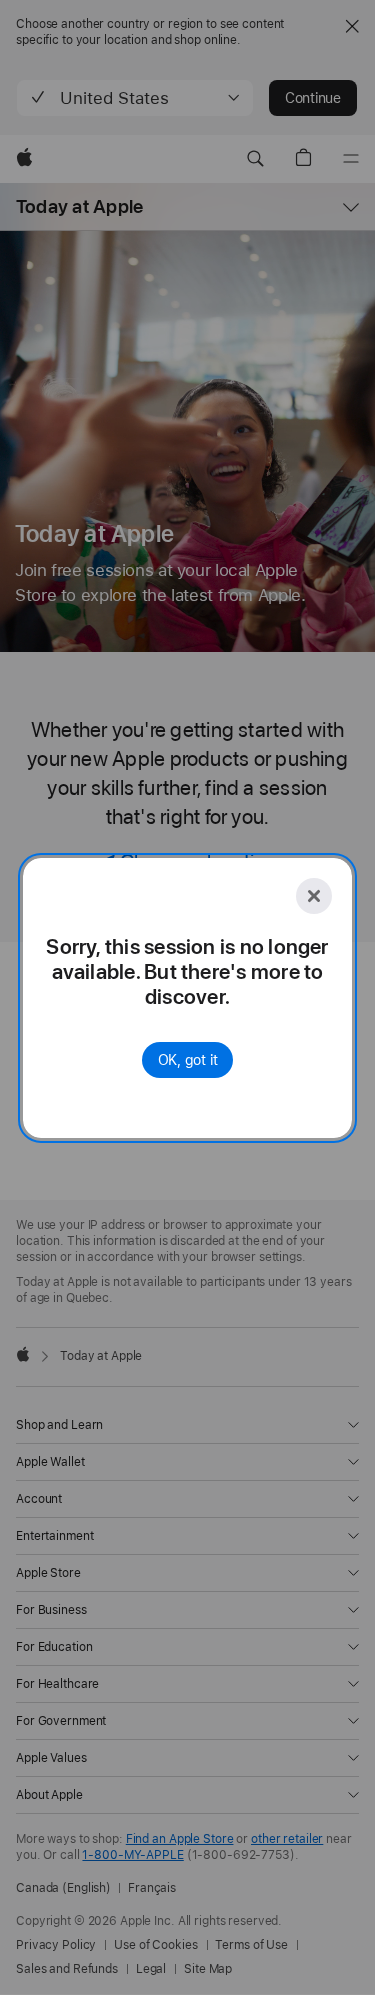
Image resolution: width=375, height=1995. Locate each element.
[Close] (314, 896)
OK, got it (188, 1060)
